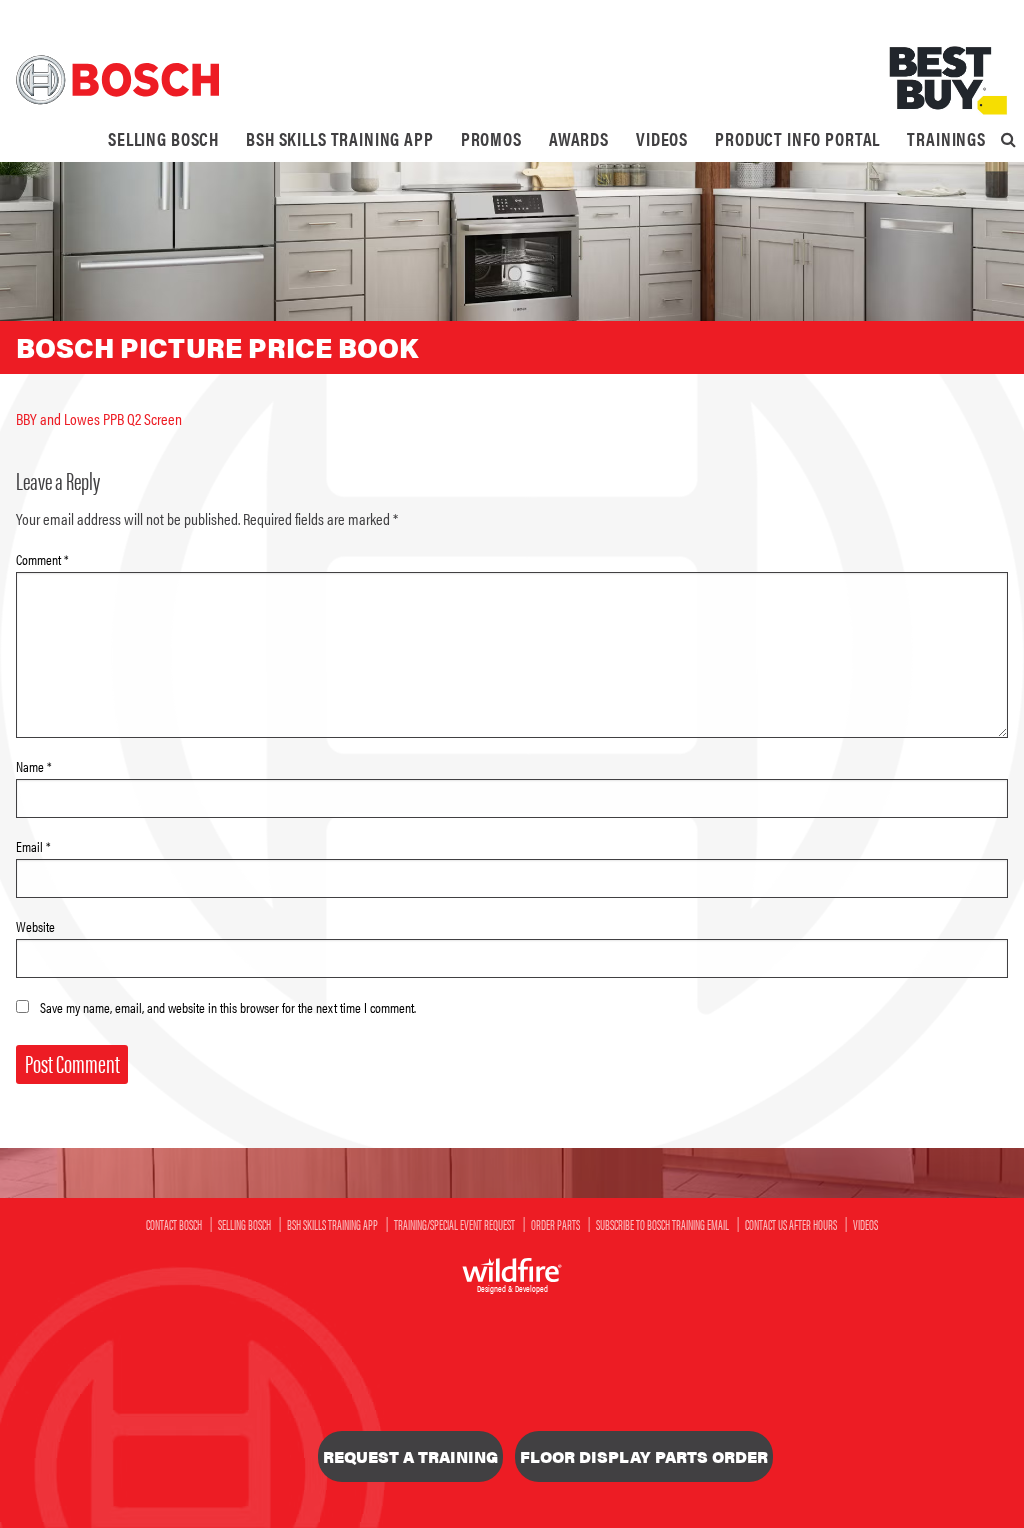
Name (34, 766)
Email (33, 846)
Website (35, 926)
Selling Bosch (163, 138)
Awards (579, 138)
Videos (662, 138)
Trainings (946, 138)
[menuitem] (163, 139)
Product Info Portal (797, 138)
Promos (491, 138)
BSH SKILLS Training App (340, 138)
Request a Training (410, 1456)
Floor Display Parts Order (644, 1456)
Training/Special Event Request (454, 1224)
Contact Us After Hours (791, 1224)
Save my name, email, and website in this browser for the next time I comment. (228, 1007)
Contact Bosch (174, 1224)
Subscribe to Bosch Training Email (662, 1224)
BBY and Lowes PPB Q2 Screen (99, 418)
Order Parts (555, 1224)
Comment (42, 559)
